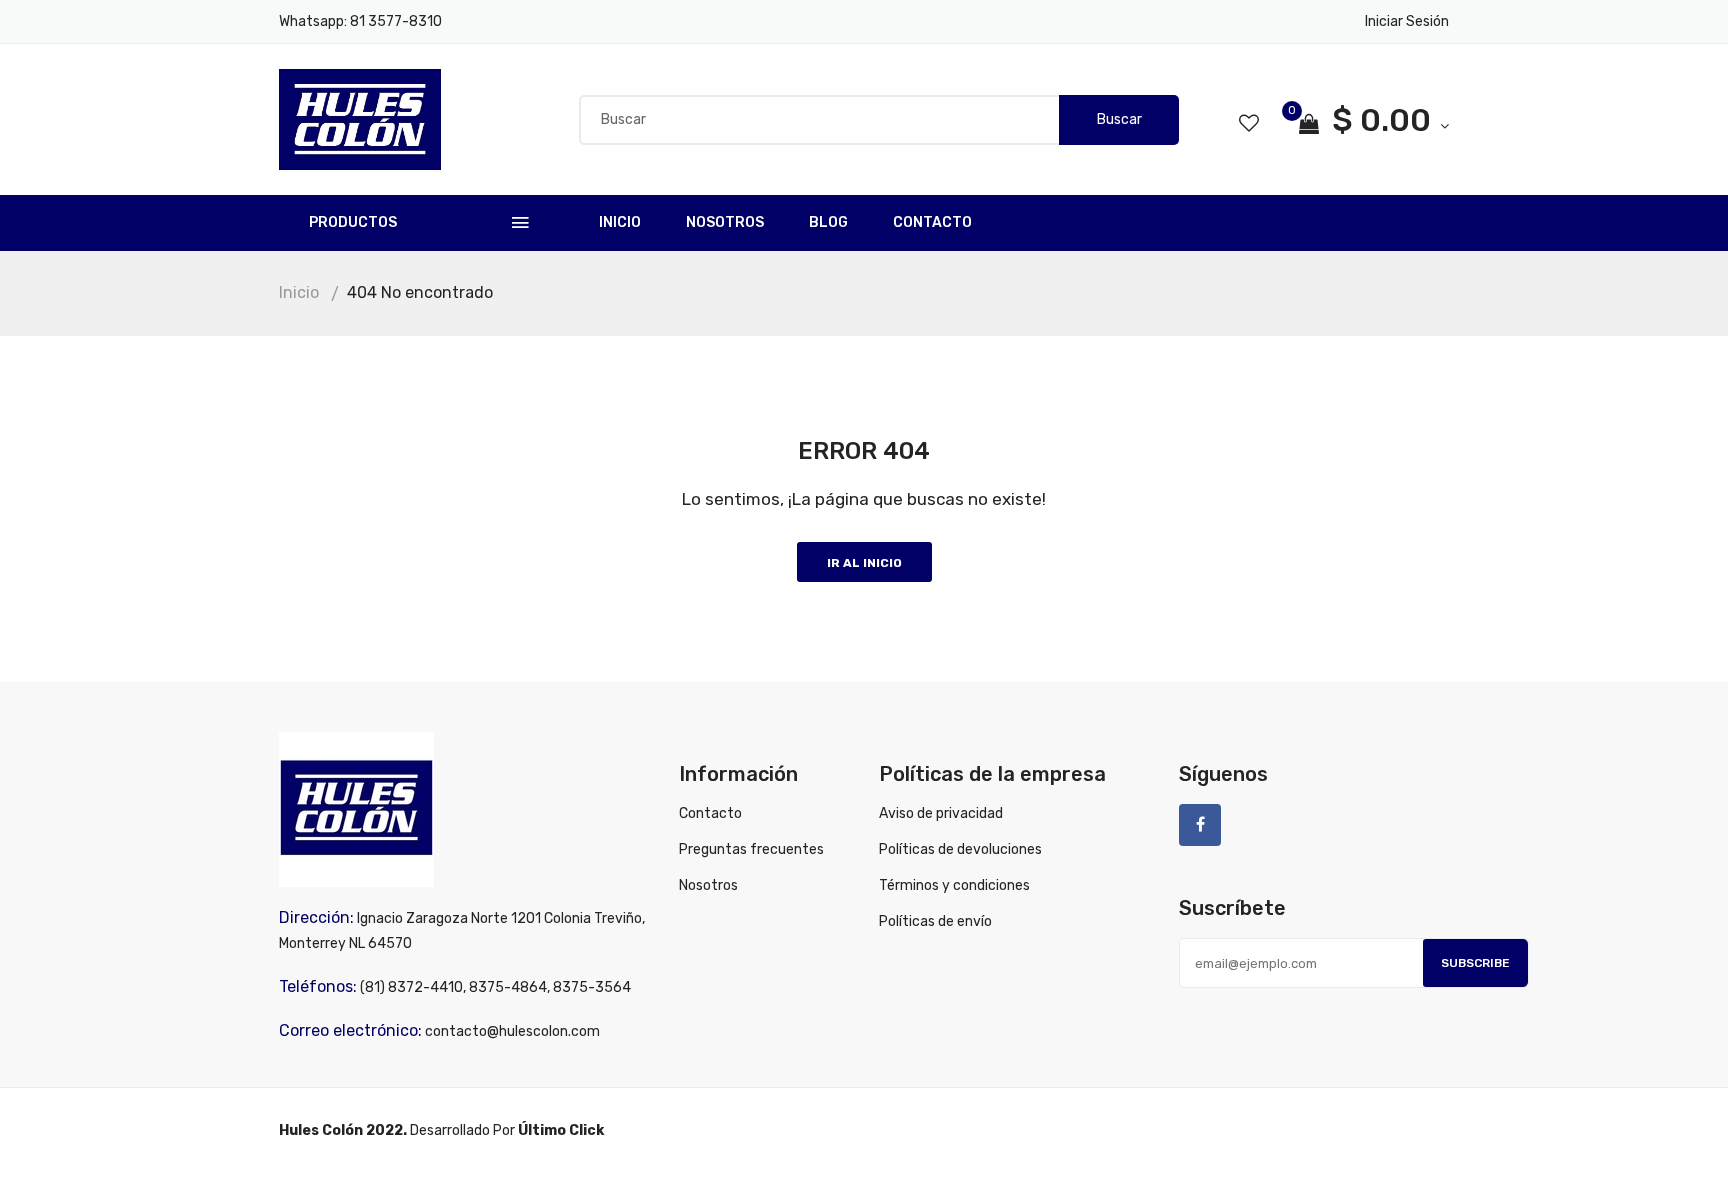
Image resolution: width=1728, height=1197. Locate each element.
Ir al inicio (864, 563)
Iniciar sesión (1407, 21)
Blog (828, 222)
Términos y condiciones (954, 885)
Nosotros (725, 222)
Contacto (932, 222)
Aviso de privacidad (941, 813)
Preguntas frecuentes (751, 849)
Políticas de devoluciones (960, 849)
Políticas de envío (935, 921)
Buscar (1119, 119)
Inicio (620, 222)
